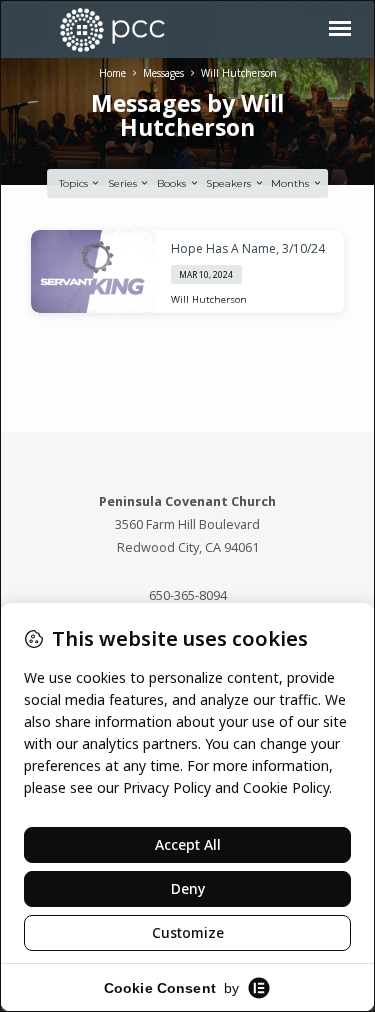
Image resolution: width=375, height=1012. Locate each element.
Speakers (230, 183)
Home (112, 73)
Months (291, 183)
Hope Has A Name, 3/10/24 (248, 248)
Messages (163, 73)
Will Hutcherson (239, 73)
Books (173, 183)
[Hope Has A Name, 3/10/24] (93, 272)
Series (124, 183)
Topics (75, 183)
